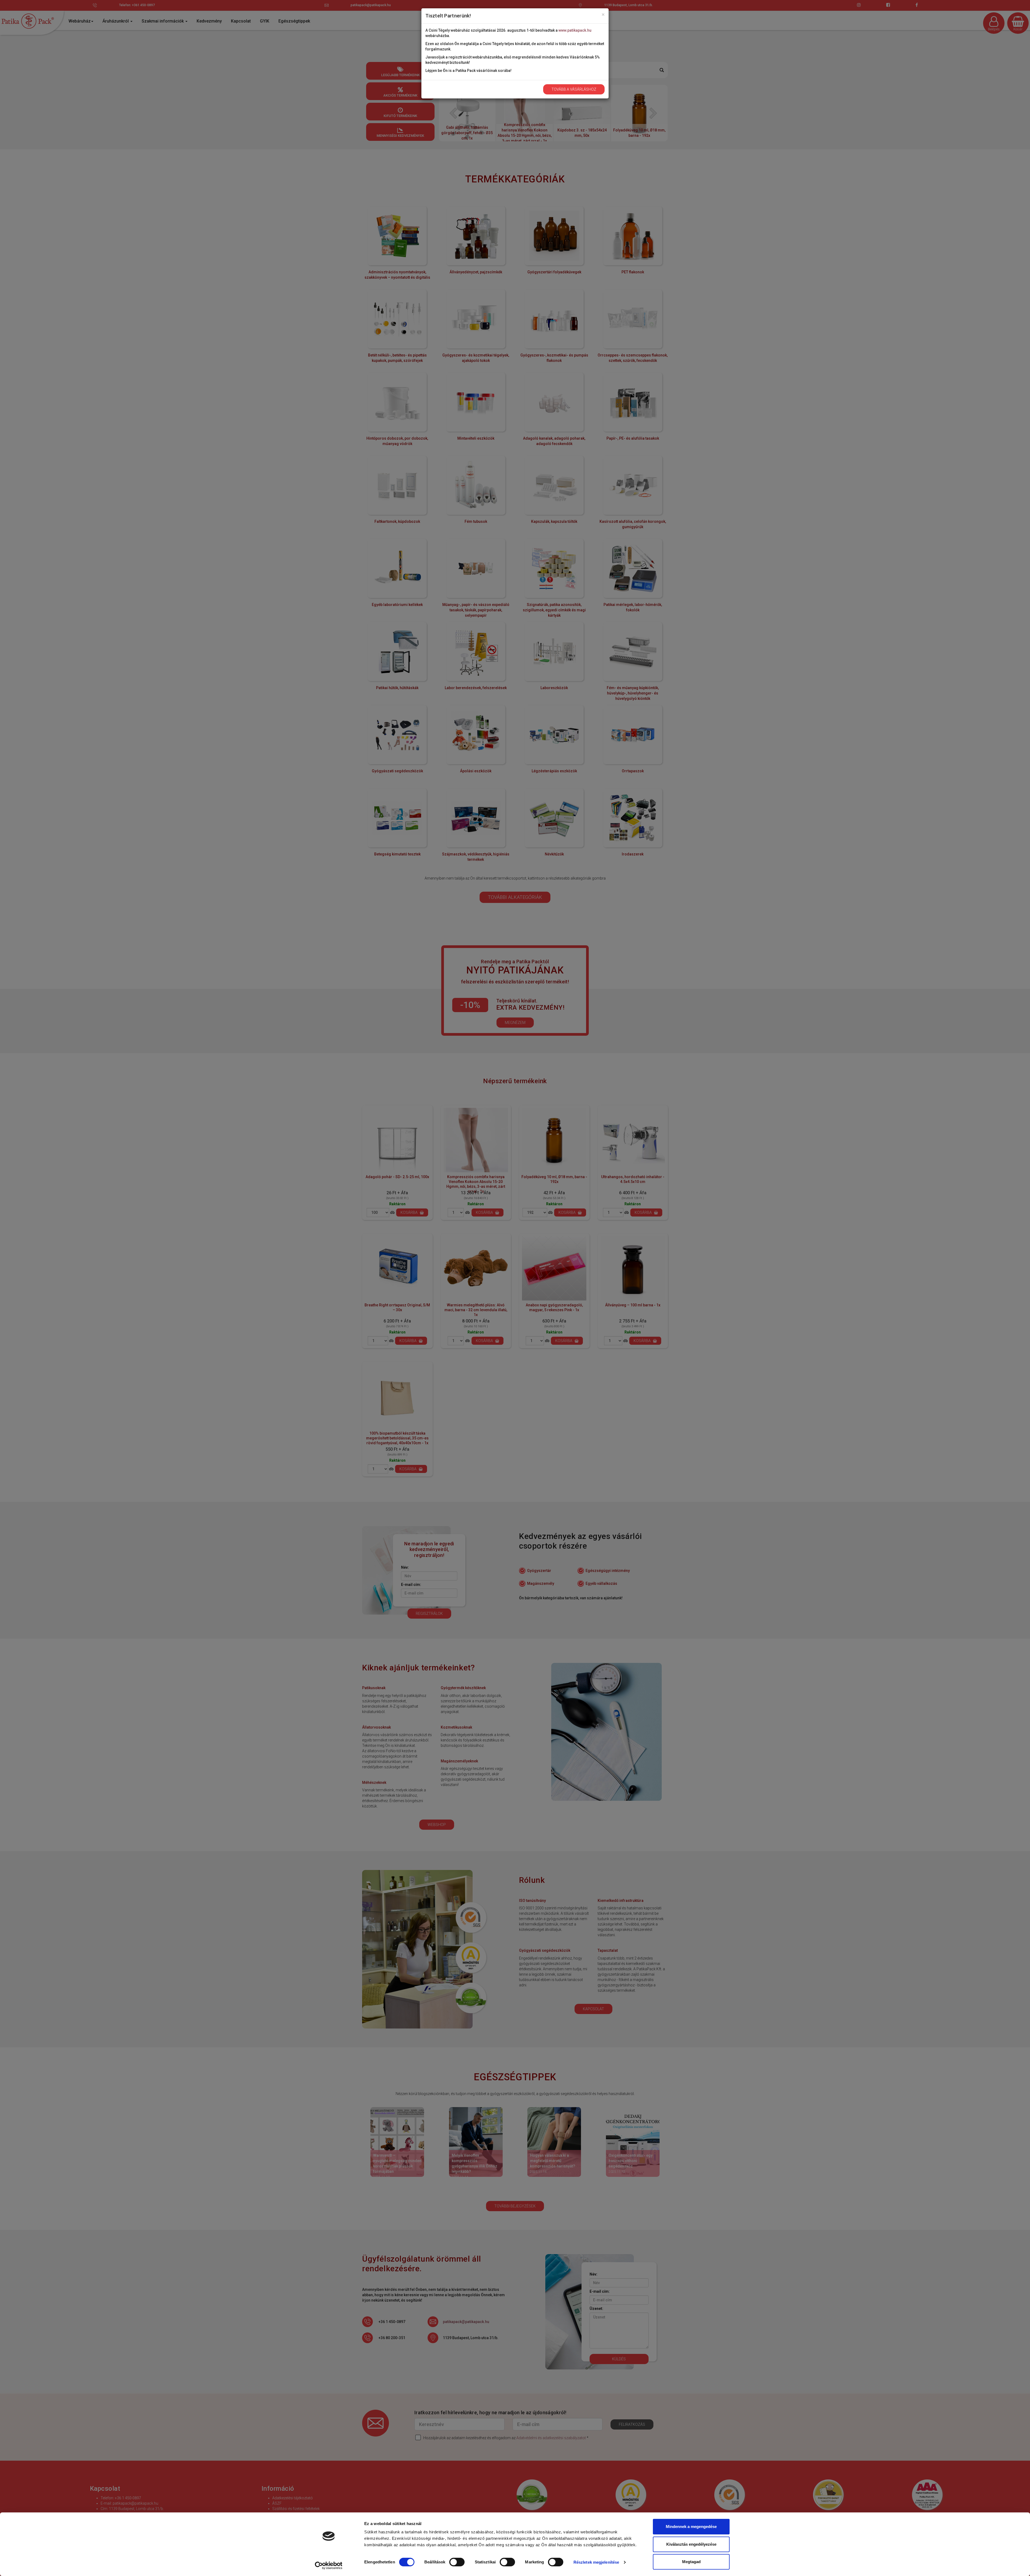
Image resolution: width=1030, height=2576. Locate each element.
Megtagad (691, 2562)
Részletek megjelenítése (596, 2562)
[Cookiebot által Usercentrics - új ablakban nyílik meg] (329, 2566)
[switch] (457, 2562)
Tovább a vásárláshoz (574, 89)
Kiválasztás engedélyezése (691, 2544)
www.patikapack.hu (575, 30)
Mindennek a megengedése (691, 2527)
